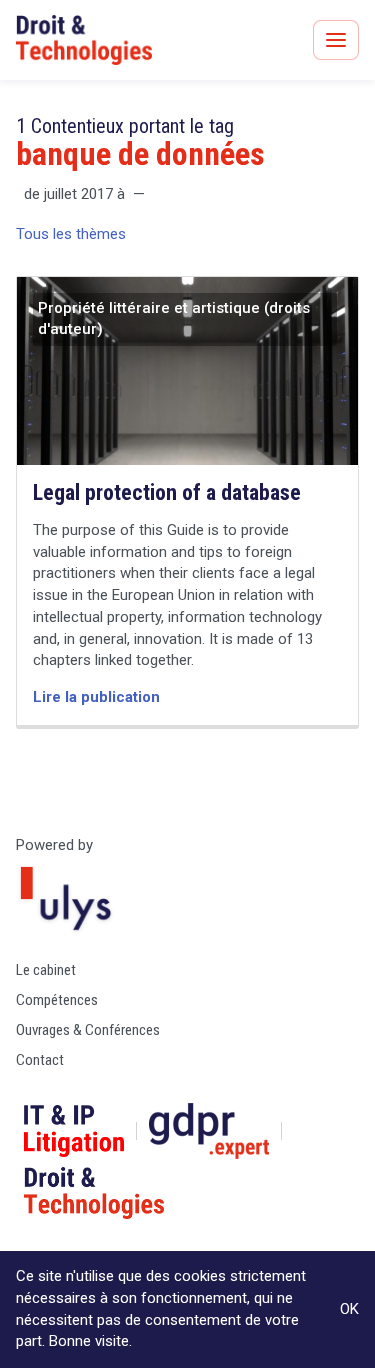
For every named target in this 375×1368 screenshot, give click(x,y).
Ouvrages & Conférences (88, 1030)
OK (349, 1309)
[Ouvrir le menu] (336, 40)
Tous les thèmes (71, 234)
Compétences (57, 1000)
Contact (40, 1060)
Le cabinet (46, 970)
